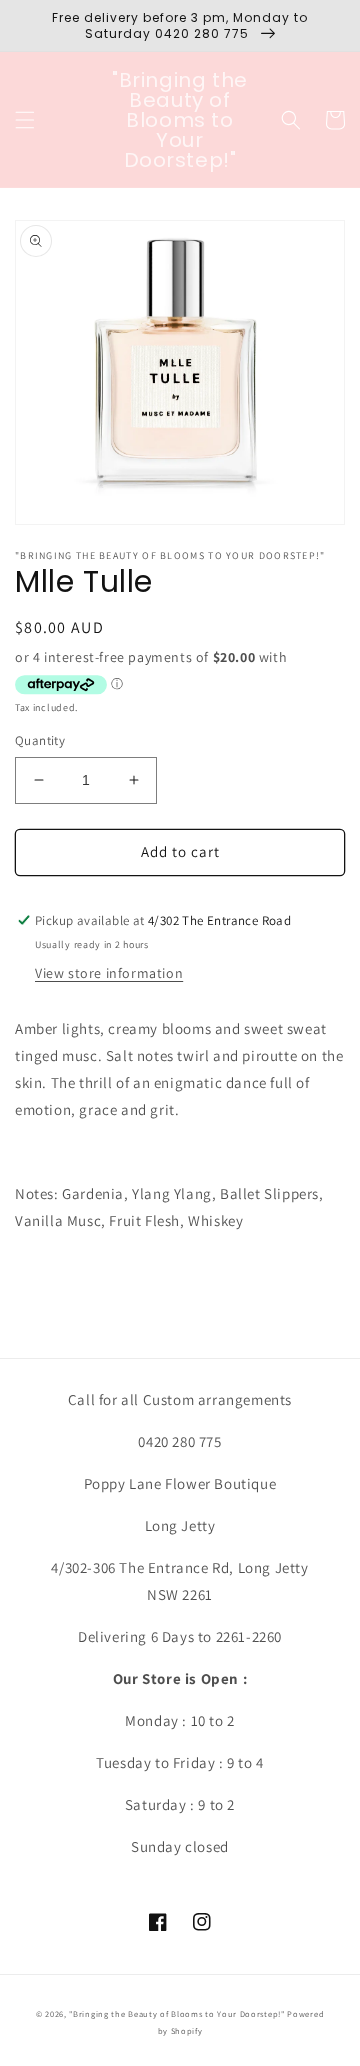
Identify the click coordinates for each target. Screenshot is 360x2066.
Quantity (40, 740)
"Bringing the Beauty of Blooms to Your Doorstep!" (176, 2013)
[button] (25, 120)
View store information (109, 973)
